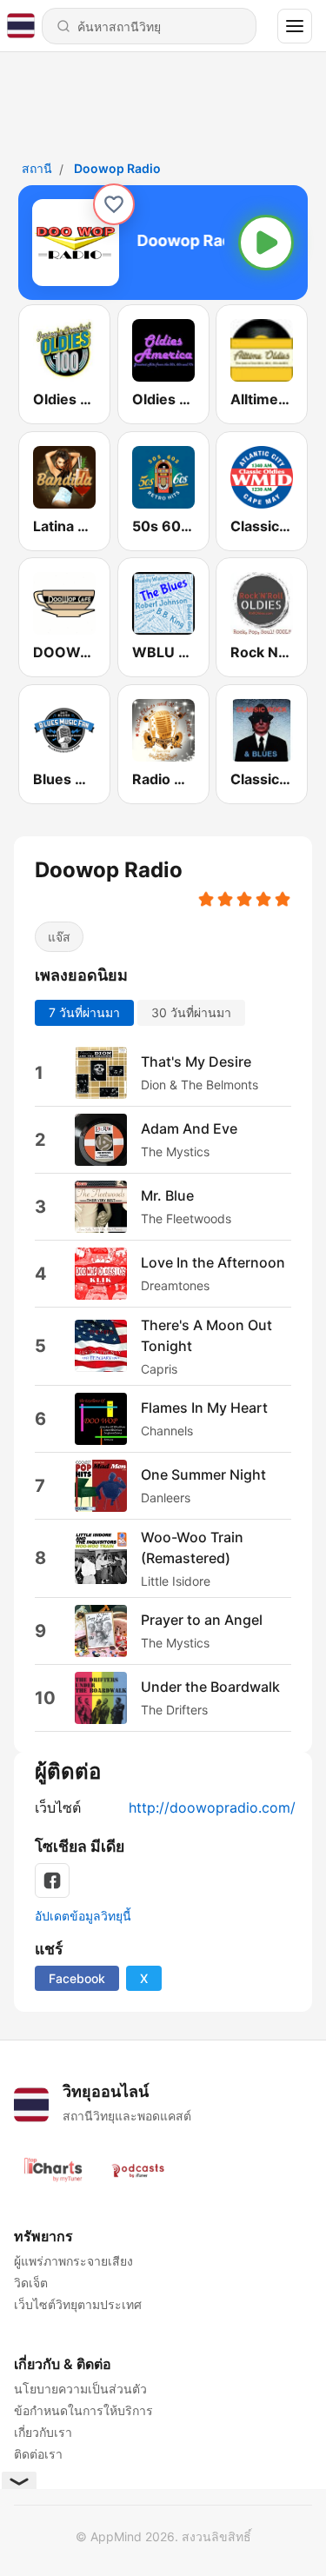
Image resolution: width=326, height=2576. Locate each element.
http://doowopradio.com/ (212, 1807)
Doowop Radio (117, 168)
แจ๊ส (59, 937)
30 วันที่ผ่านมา (191, 1012)
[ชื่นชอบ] (114, 204)
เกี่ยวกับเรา (43, 2432)
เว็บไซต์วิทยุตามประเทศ (78, 2304)
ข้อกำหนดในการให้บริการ (83, 2410)
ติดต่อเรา (38, 2454)
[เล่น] (266, 243)
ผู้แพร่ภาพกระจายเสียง (73, 2261)
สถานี (37, 168)
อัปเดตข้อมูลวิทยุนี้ (83, 1916)
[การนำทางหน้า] (295, 26)
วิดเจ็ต (31, 2283)
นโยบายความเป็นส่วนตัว (80, 2389)
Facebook (77, 1978)
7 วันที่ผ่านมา (84, 1012)
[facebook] (52, 1880)
